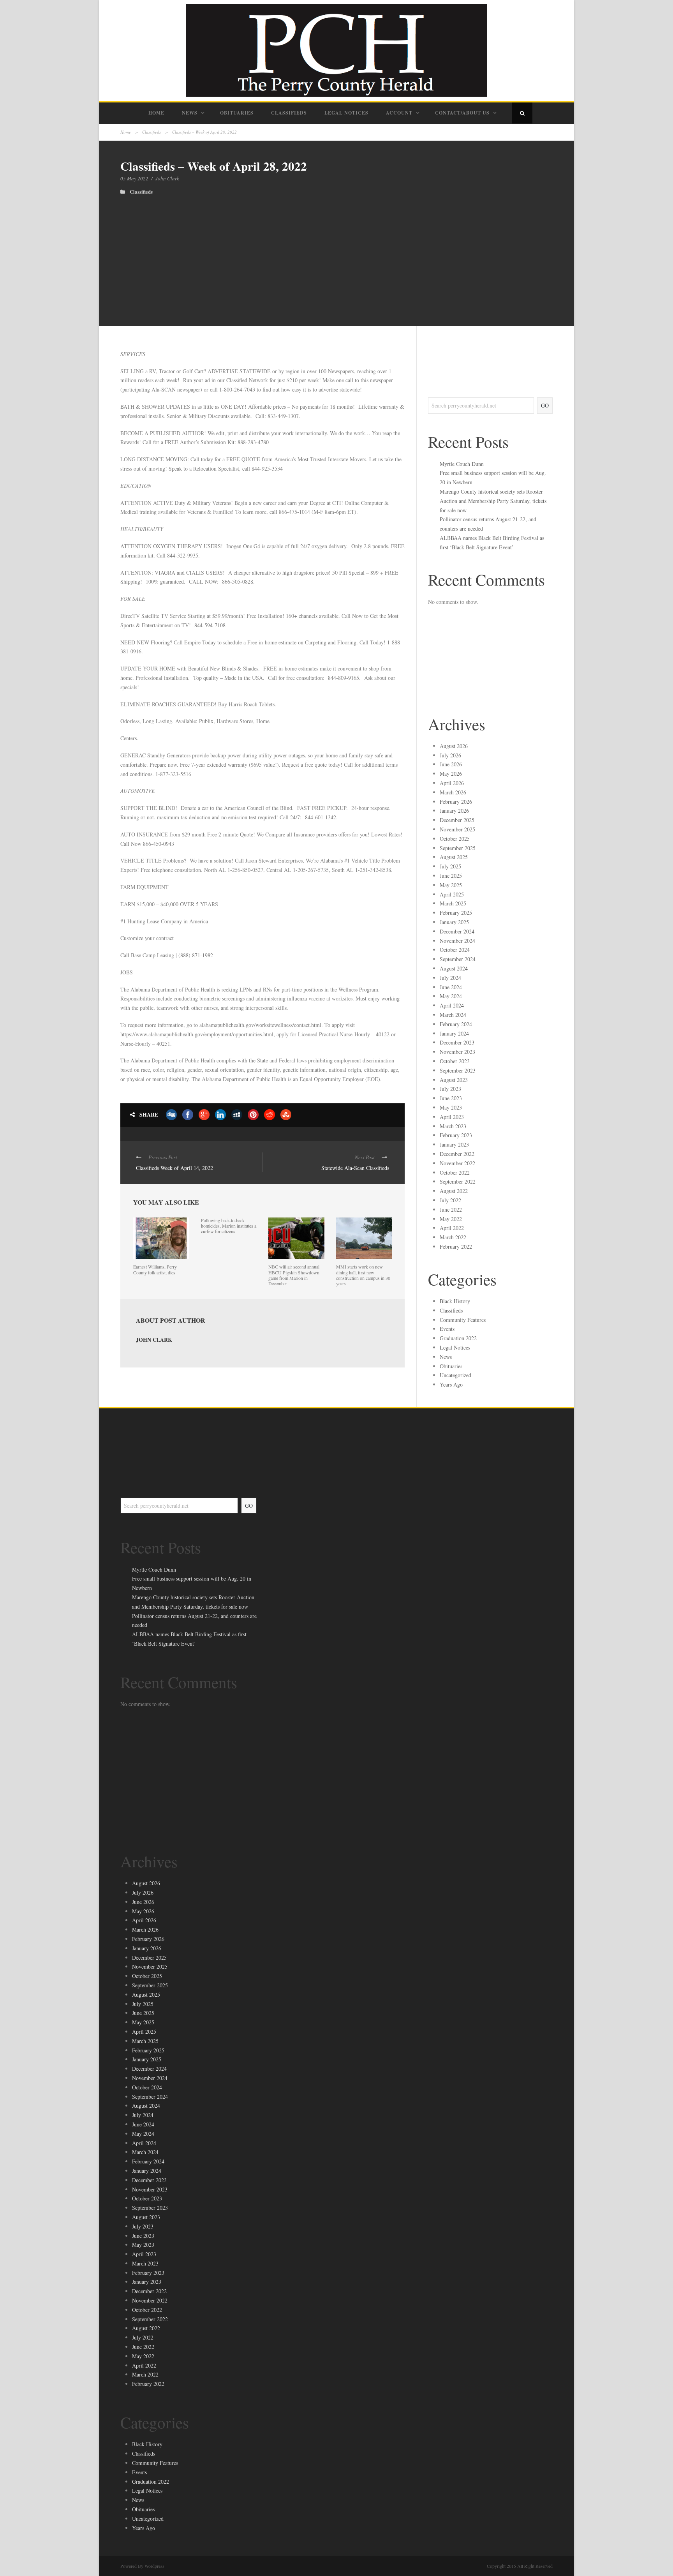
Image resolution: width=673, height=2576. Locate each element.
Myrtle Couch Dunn (462, 464)
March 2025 (453, 903)
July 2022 (450, 1200)
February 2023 (456, 1135)
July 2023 (450, 1089)
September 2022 (458, 1181)
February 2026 (456, 802)
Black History (455, 1301)
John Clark (167, 178)
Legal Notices (346, 113)
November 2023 (457, 1052)
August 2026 (454, 746)
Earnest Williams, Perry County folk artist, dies (155, 1269)
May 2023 (451, 1107)
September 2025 (458, 848)
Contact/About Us (462, 113)
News (190, 113)
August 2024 (454, 968)
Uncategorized (455, 1375)
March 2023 (453, 1126)
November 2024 (457, 941)
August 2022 (454, 1191)
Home (156, 113)
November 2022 (457, 1163)
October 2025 (455, 839)
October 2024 (455, 950)
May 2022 (451, 1219)
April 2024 (452, 1005)
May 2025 (451, 885)
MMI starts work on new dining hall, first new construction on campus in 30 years (363, 1275)
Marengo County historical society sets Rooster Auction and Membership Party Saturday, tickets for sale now (493, 501)
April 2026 (452, 783)
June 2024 (451, 987)
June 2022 (451, 1209)
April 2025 (452, 894)
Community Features (463, 1320)
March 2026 (453, 792)
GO (545, 405)
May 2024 (451, 996)
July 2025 (450, 866)
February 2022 (456, 1247)
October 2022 (455, 1172)
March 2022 (453, 1237)
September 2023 (458, 1070)
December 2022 (457, 1154)
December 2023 (457, 1042)
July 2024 (450, 978)
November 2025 (457, 829)
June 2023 (451, 1098)
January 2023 (454, 1144)
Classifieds (289, 113)
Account (399, 113)
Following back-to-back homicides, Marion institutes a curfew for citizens (229, 1226)
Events (447, 1329)
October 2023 (455, 1061)
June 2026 (451, 764)
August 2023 (454, 1080)
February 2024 (456, 1024)
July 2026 (450, 755)
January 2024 (454, 1033)
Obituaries (237, 113)
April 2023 (452, 1117)
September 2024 (458, 959)
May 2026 (451, 774)
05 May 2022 (134, 178)
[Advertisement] (336, 253)
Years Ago (451, 1384)
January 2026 (454, 811)
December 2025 (457, 820)
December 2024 (457, 931)
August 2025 (454, 857)
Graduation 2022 (458, 1338)
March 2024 (453, 1015)
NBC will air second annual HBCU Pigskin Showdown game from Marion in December (294, 1275)
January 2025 (454, 922)
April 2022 (452, 1228)
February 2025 (456, 913)
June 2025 (451, 876)
